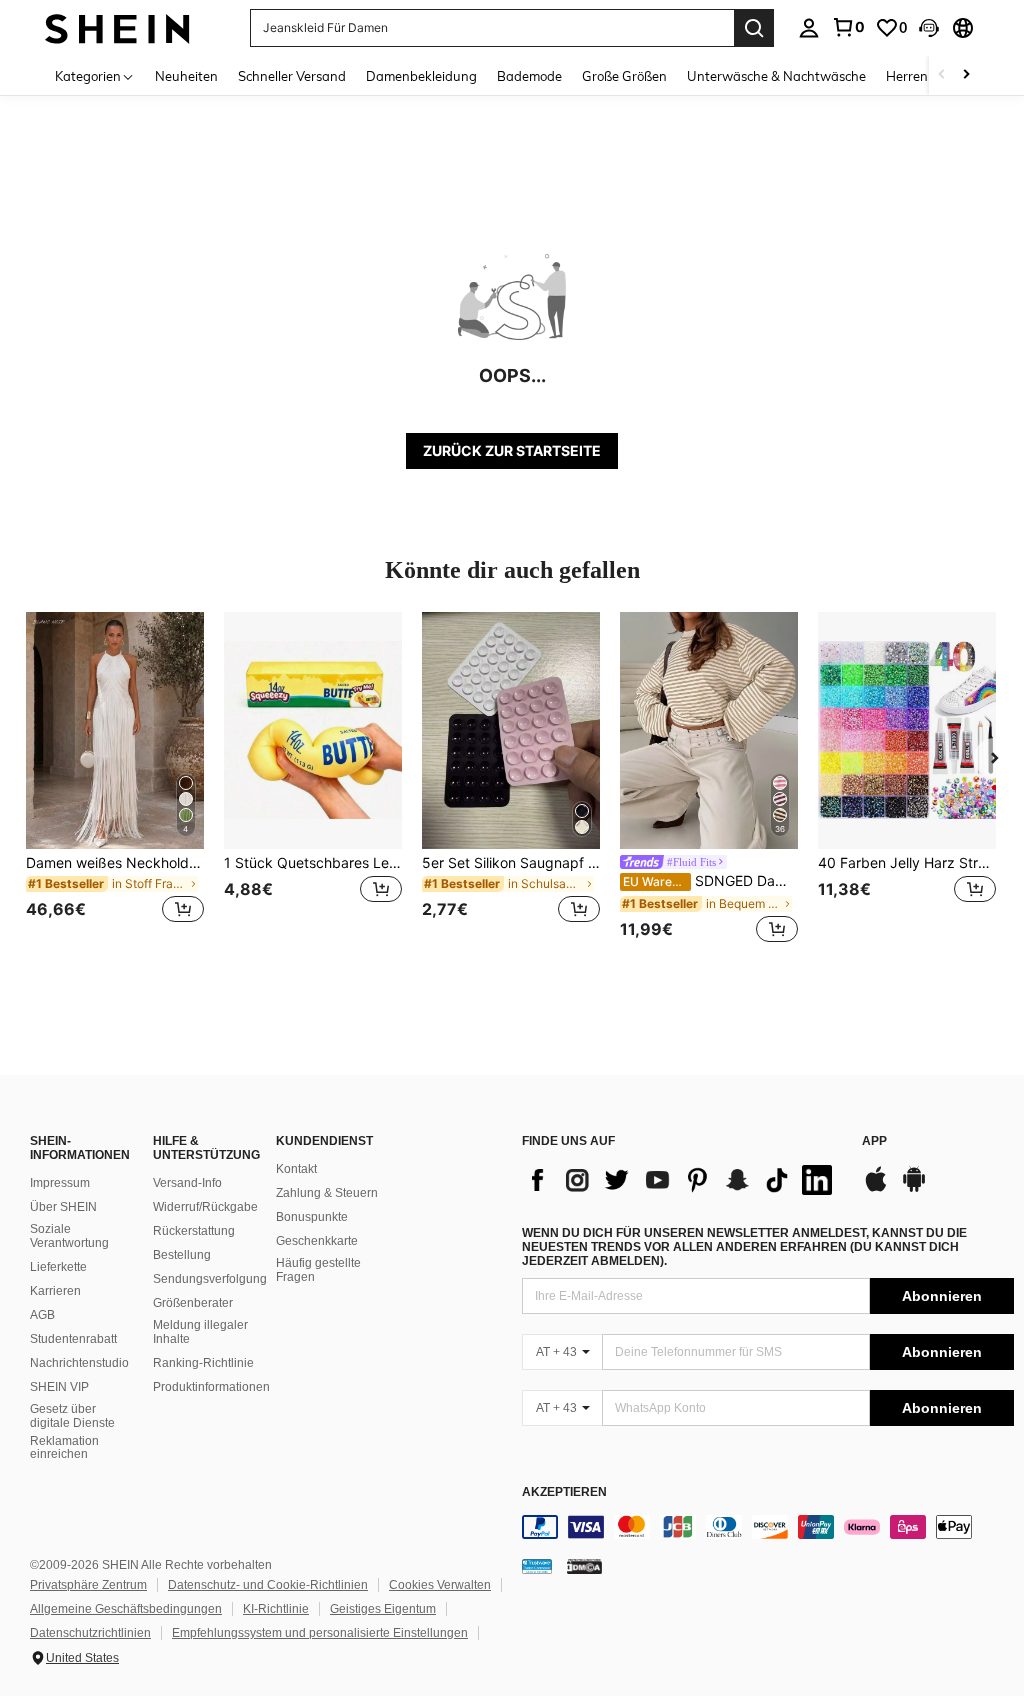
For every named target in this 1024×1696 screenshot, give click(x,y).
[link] (848, 27)
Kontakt (296, 1169)
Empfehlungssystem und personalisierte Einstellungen (320, 1633)
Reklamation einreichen (64, 1448)
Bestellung (182, 1255)
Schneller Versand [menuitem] (292, 76)
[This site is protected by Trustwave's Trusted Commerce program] (537, 1566)
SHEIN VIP (59, 1387)
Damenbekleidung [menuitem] (421, 76)
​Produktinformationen (211, 1387)
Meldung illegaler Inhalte (200, 1332)
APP (874, 1141)
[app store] (876, 1189)
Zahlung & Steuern (327, 1193)
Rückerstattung (194, 1231)
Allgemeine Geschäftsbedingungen (126, 1609)
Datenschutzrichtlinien (90, 1633)
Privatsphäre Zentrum (88, 1585)
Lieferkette (58, 1267)
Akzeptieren (564, 1492)
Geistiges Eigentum (383, 1609)
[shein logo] (117, 27)
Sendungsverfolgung (210, 1279)
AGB (42, 1315)
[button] (929, 28)
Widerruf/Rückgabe (205, 1207)
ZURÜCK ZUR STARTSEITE (512, 450)
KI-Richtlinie (276, 1609)
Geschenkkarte (317, 1241)
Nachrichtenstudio (79, 1363)
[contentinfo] (768, 1527)
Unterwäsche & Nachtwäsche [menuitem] (776, 76)
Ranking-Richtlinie (203, 1363)
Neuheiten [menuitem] (186, 76)
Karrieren (55, 1291)
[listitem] (115, 779)
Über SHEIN (63, 1207)
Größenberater (193, 1303)
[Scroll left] (942, 75)
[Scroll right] (966, 75)
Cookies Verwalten (440, 1585)
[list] (682, 1180)
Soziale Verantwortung (69, 1236)
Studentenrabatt (73, 1339)
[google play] (914, 1189)
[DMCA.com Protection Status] (584, 1566)
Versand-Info (187, 1183)
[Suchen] (754, 28)
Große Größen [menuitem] (624, 76)
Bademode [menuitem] (529, 76)
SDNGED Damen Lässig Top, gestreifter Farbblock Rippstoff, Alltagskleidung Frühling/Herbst (710, 881)
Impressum (60, 1183)
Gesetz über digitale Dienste (72, 1416)
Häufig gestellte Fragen (318, 1270)
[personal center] (809, 28)
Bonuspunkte (312, 1217)
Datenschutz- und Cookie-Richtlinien (268, 1585)
